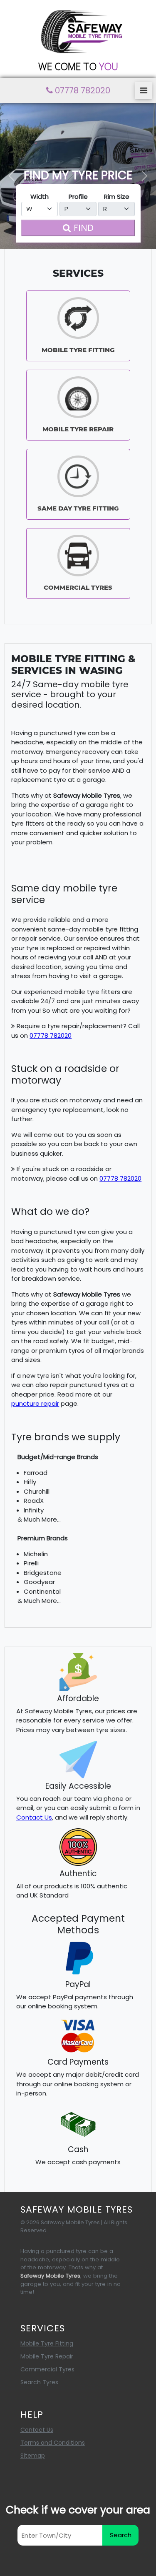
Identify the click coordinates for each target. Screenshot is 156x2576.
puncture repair (35, 1403)
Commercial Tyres (47, 2369)
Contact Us (34, 1817)
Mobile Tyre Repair (47, 2356)
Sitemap (33, 2456)
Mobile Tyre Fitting (47, 2343)
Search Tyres (39, 2382)
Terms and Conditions (53, 2443)
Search (121, 2535)
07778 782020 (51, 1035)
